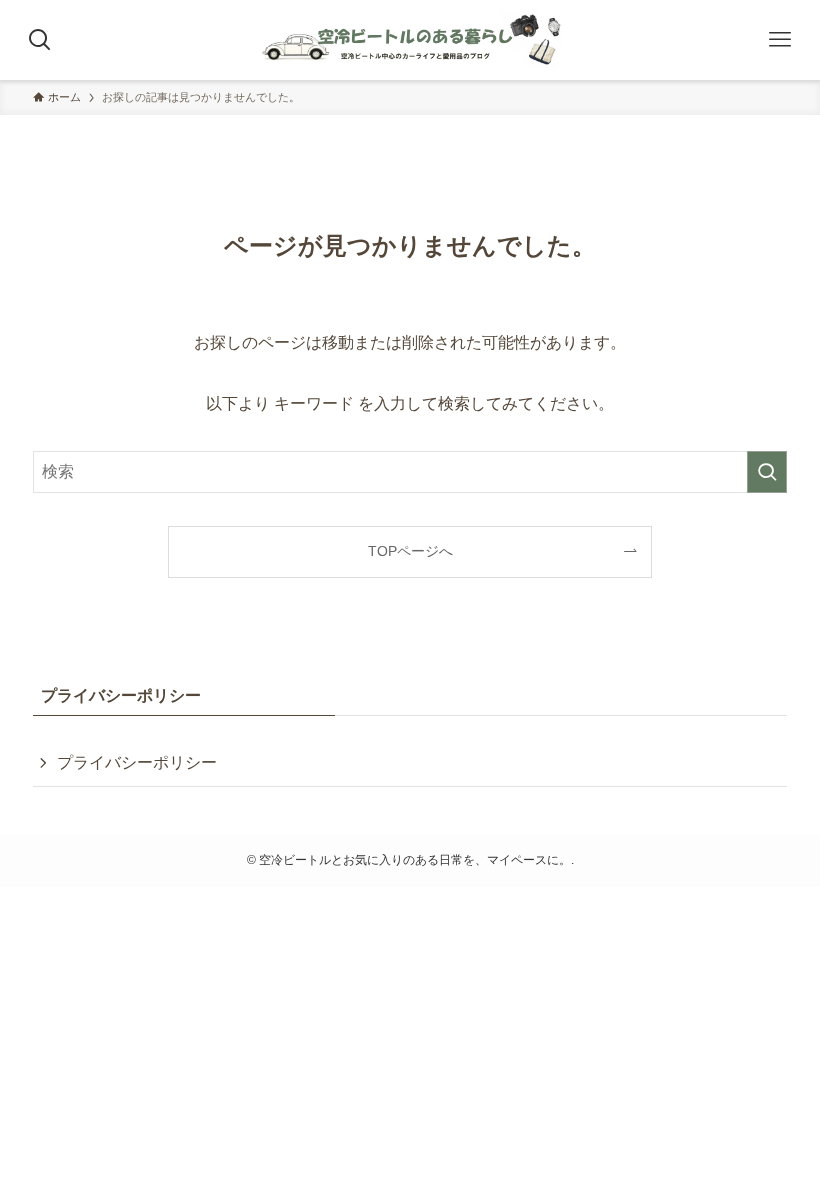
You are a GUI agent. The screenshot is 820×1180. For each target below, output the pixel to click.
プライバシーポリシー (137, 762)
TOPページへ (410, 551)
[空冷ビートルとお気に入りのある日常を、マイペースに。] (409, 40)
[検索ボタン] (40, 40)
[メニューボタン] (780, 40)
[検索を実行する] (767, 472)
